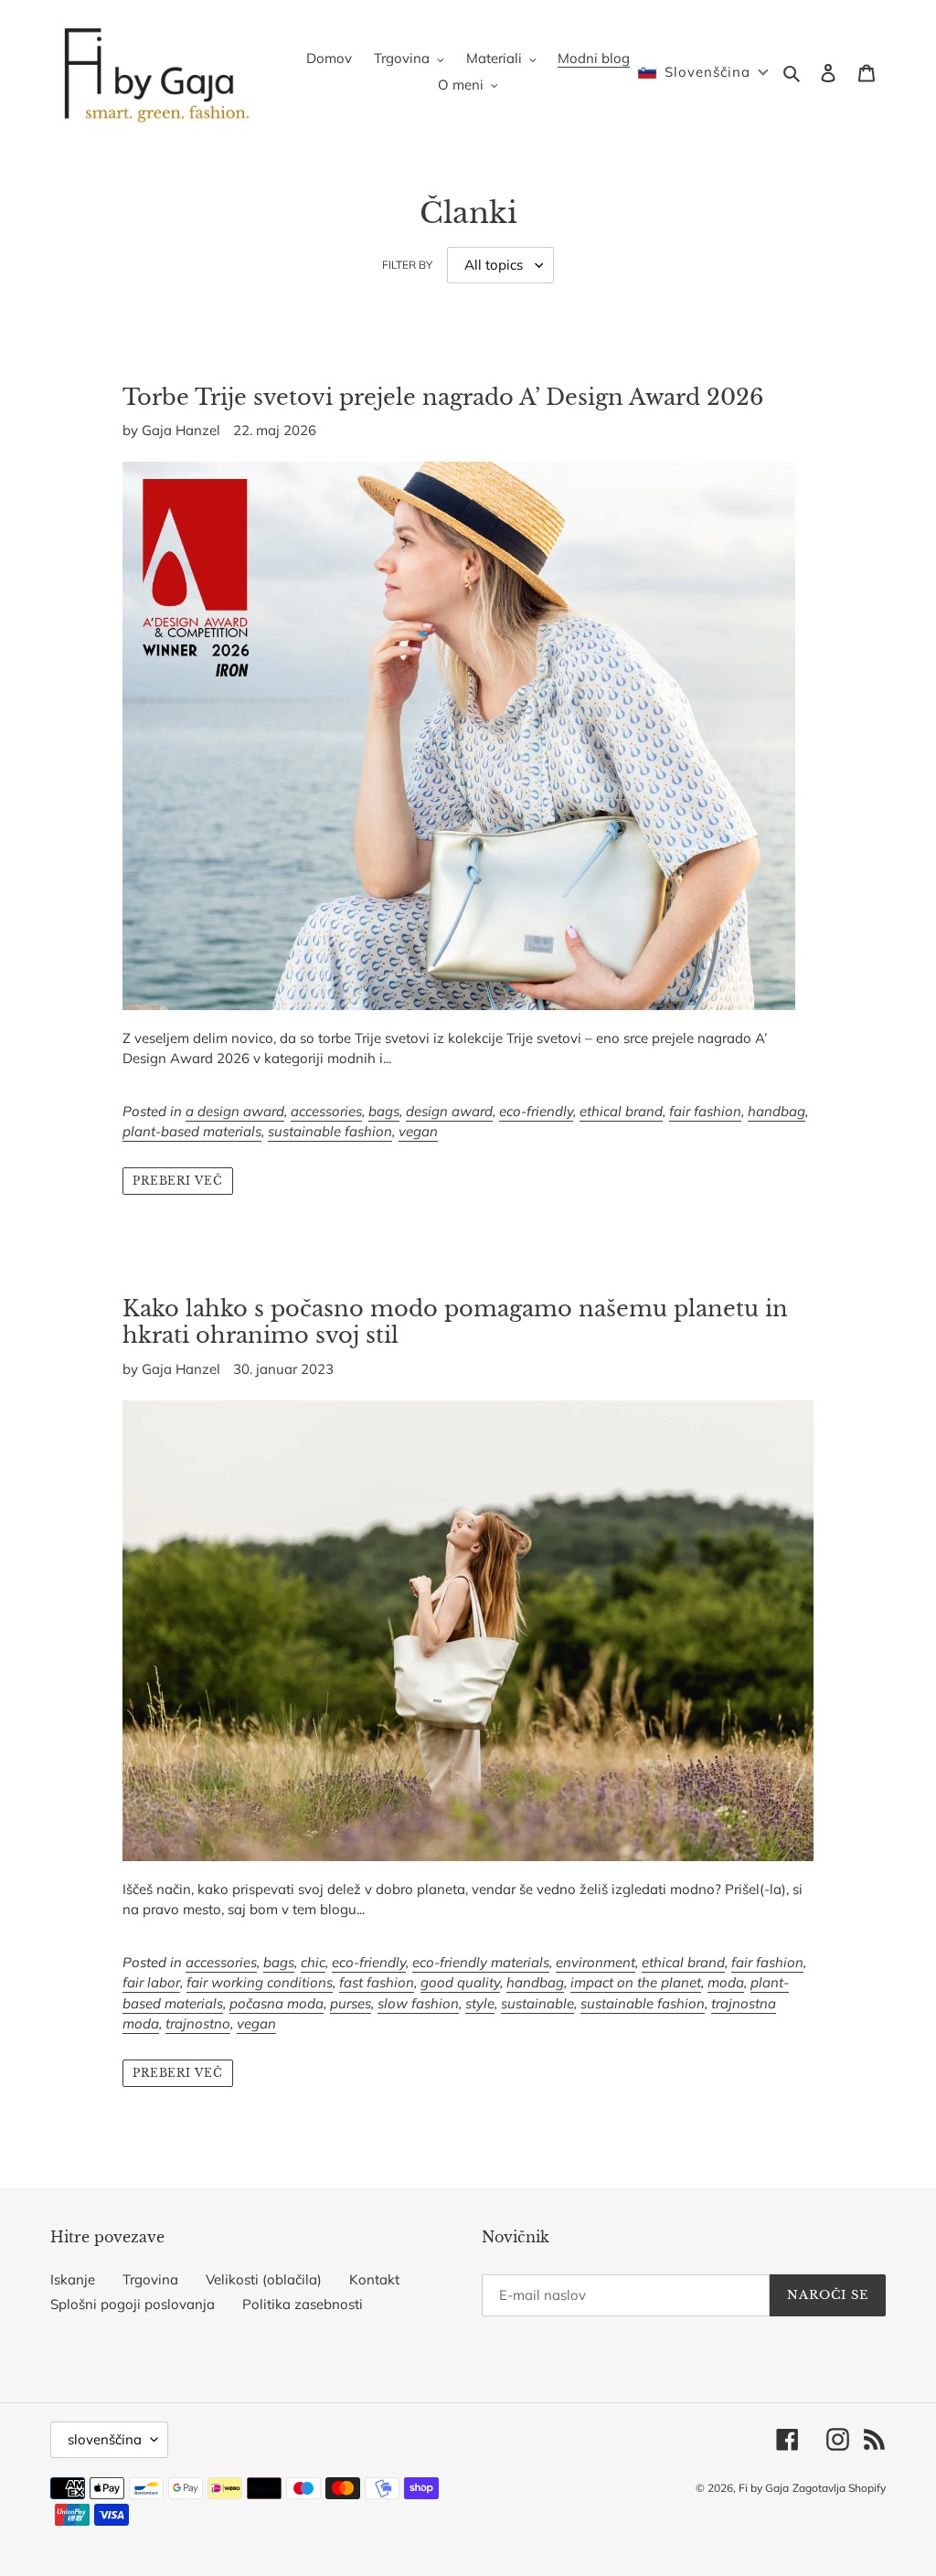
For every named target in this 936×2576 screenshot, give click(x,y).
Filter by (407, 265)
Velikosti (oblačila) (264, 2279)
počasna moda (277, 2003)
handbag (776, 1111)
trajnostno (198, 2023)
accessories (326, 1111)
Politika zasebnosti (303, 2304)
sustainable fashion (330, 1131)
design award (449, 1111)
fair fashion (705, 1111)
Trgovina (150, 2279)
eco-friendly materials (481, 1962)
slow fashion (418, 2003)
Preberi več (178, 1181)
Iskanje (73, 2279)
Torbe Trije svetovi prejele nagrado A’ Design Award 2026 (443, 397)
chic (313, 1962)
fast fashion (377, 1982)
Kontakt (374, 2279)
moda (726, 1982)
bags (384, 1111)
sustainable (537, 2003)
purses (351, 2003)
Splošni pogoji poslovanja (133, 2304)
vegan (418, 1131)
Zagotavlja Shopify (839, 2488)
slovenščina (105, 2439)
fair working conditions (260, 1982)
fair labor (151, 1982)
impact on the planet (636, 1982)
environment (596, 1962)
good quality (460, 1982)
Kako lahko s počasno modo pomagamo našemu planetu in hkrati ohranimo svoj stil (455, 1322)
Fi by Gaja (764, 2488)
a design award (235, 1111)
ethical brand (621, 1111)
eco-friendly (536, 1111)
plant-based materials (192, 1131)
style (480, 2003)
